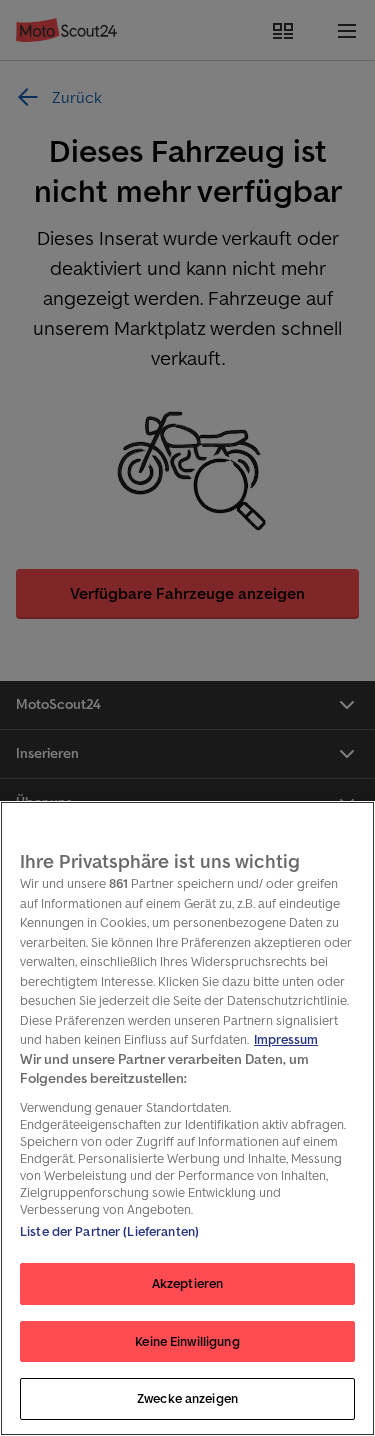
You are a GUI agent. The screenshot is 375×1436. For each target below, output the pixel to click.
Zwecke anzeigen (187, 1398)
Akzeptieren (187, 1283)
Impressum (286, 1039)
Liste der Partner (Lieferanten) (109, 1231)
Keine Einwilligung (187, 1341)
